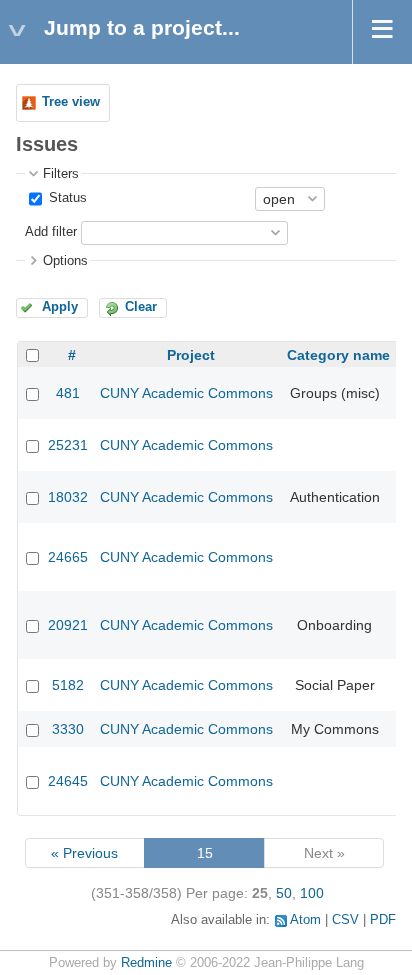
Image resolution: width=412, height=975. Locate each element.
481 (68, 393)
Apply (60, 307)
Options (65, 261)
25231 (68, 445)
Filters (61, 174)
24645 (68, 781)
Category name (338, 355)
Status (66, 198)
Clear (141, 307)
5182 (68, 685)
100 (312, 893)
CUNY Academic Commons (186, 393)
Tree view (71, 102)
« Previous (84, 853)
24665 (68, 557)
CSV (345, 920)
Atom (305, 920)
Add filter (51, 232)
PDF (383, 920)
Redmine (146, 963)
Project (191, 355)
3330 (68, 729)
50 (284, 893)
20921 (68, 625)
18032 (68, 497)
